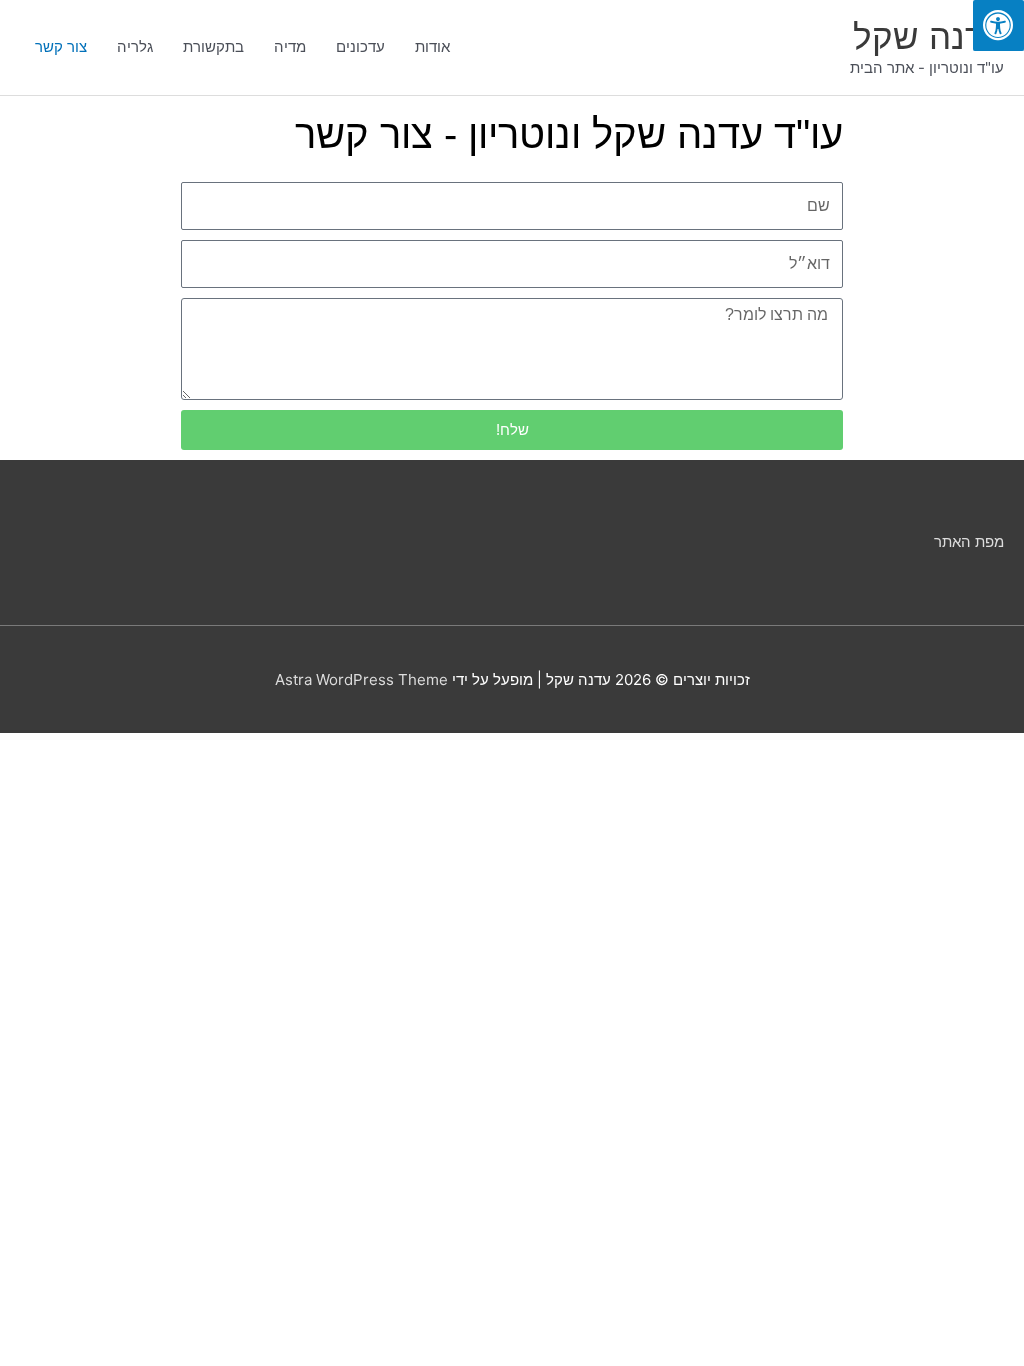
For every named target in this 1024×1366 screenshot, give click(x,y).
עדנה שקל (928, 36)
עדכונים (360, 46)
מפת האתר (969, 541)
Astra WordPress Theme (361, 679)
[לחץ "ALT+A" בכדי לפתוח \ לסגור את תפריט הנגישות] (998, 25)
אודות (432, 46)
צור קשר (61, 46)
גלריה (135, 46)
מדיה (290, 46)
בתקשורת (213, 46)
